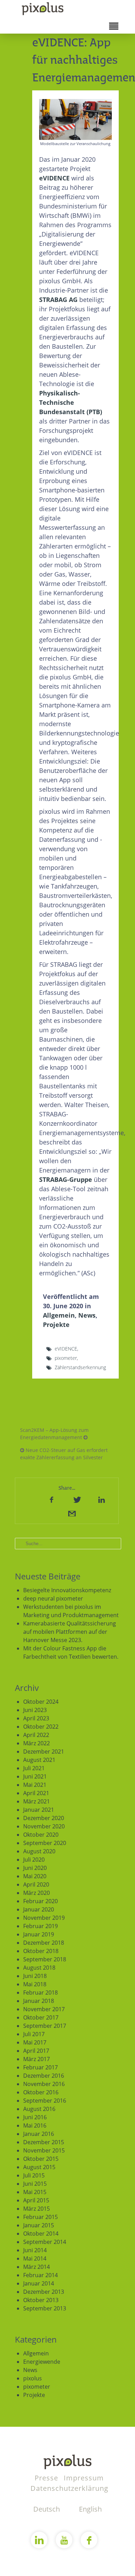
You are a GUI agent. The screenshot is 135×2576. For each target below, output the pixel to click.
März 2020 (37, 1893)
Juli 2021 (34, 1768)
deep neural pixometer (53, 1598)
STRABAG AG (58, 300)
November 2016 (44, 2084)
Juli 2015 (34, 2175)
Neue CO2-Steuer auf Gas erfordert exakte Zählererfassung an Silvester (64, 1454)
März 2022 (37, 1743)
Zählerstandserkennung (80, 1367)
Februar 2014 (40, 2275)
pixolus (33, 2378)
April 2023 (36, 1718)
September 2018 (45, 1959)
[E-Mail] (71, 1513)
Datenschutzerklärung (69, 2488)
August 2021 (39, 1760)
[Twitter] (76, 1499)
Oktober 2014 (41, 2234)
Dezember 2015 (44, 2142)
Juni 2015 (35, 2184)
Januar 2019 (39, 1934)
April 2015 (36, 2200)
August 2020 (39, 1851)
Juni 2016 (35, 2117)
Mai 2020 (35, 1876)
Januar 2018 (39, 2001)
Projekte (56, 1325)
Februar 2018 (40, 1993)
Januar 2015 (39, 2225)
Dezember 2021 (44, 1751)
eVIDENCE (54, 178)
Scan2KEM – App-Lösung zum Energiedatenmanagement (54, 1434)
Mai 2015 (35, 2192)
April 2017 (36, 2051)
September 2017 (45, 2026)
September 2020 (45, 1843)
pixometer (66, 1358)
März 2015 (37, 2209)
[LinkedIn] (101, 1499)
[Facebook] (52, 1499)
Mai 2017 (35, 2042)
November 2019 (44, 1918)
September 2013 (45, 2308)
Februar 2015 (40, 2217)
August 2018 (39, 1968)
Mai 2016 (35, 2125)
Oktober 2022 (41, 1727)
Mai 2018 (35, 1984)
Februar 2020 (40, 1901)
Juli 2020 (34, 1860)
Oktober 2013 (41, 2300)
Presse (47, 2478)
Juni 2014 (35, 2250)
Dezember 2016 (44, 2076)
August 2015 (39, 2167)
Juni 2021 (35, 1776)
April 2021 (36, 1793)
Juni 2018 (35, 1976)
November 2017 (44, 2009)
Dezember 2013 (44, 2292)
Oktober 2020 (41, 1835)
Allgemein (59, 1315)
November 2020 (44, 1826)
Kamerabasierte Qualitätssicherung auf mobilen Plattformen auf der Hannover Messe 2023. (70, 1632)
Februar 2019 (40, 1926)
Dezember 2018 (44, 1943)
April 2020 (36, 1884)
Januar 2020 (39, 1909)
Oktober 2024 (41, 1702)
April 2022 (36, 1735)
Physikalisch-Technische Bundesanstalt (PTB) (71, 402)
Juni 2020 (35, 1868)
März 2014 (37, 2267)
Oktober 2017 (41, 2017)
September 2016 (45, 2101)
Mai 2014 (35, 2258)
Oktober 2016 (41, 2092)
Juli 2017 (34, 2034)
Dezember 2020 (44, 1818)
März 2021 (37, 1801)
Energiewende (42, 2362)
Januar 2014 (39, 2283)
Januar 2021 (39, 1810)
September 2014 (45, 2242)
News (87, 1315)
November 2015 (44, 2150)
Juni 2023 (35, 1710)
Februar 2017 (40, 2067)
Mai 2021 (35, 1785)
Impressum (84, 2478)
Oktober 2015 (41, 2159)
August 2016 (39, 2109)
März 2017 (37, 2059)
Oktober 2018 (41, 1951)
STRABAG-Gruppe (66, 1179)
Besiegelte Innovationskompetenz (67, 1590)
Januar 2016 (39, 2134)
